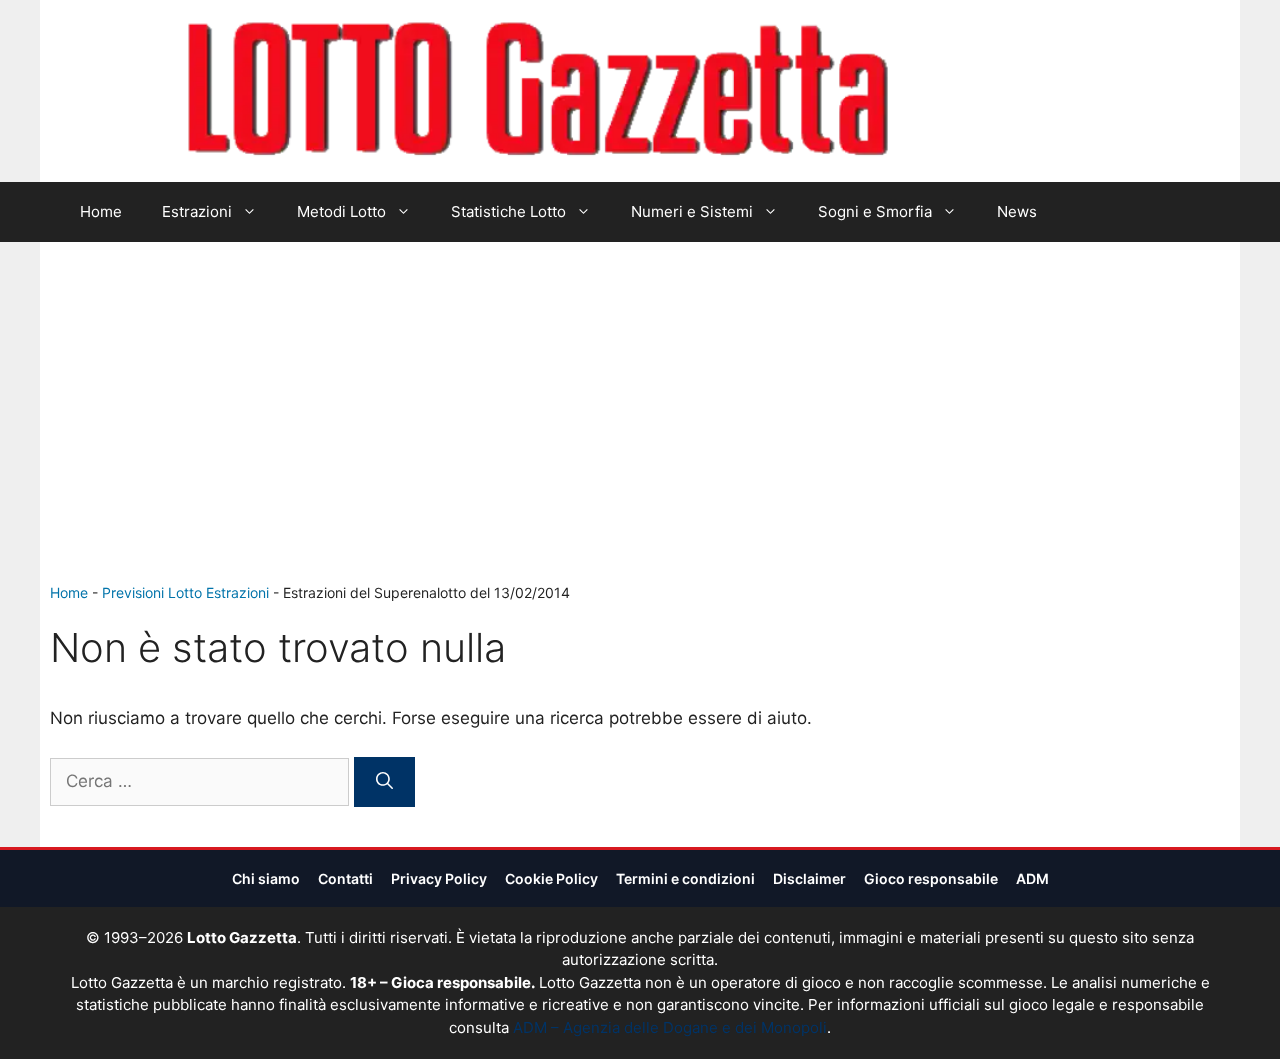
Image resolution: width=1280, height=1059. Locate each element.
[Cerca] (384, 782)
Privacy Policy (439, 878)
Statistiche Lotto (508, 211)
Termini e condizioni (685, 878)
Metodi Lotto (341, 211)
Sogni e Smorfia (875, 211)
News (1017, 211)
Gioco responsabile (931, 878)
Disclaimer (809, 878)
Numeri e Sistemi (692, 211)
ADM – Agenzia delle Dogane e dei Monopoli (670, 1027)
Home (101, 211)
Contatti (345, 878)
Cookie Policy (551, 878)
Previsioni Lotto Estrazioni (185, 592)
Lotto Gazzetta (1004, 91)
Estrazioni (197, 211)
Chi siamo (266, 878)
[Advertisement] (640, 432)
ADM (1032, 878)
